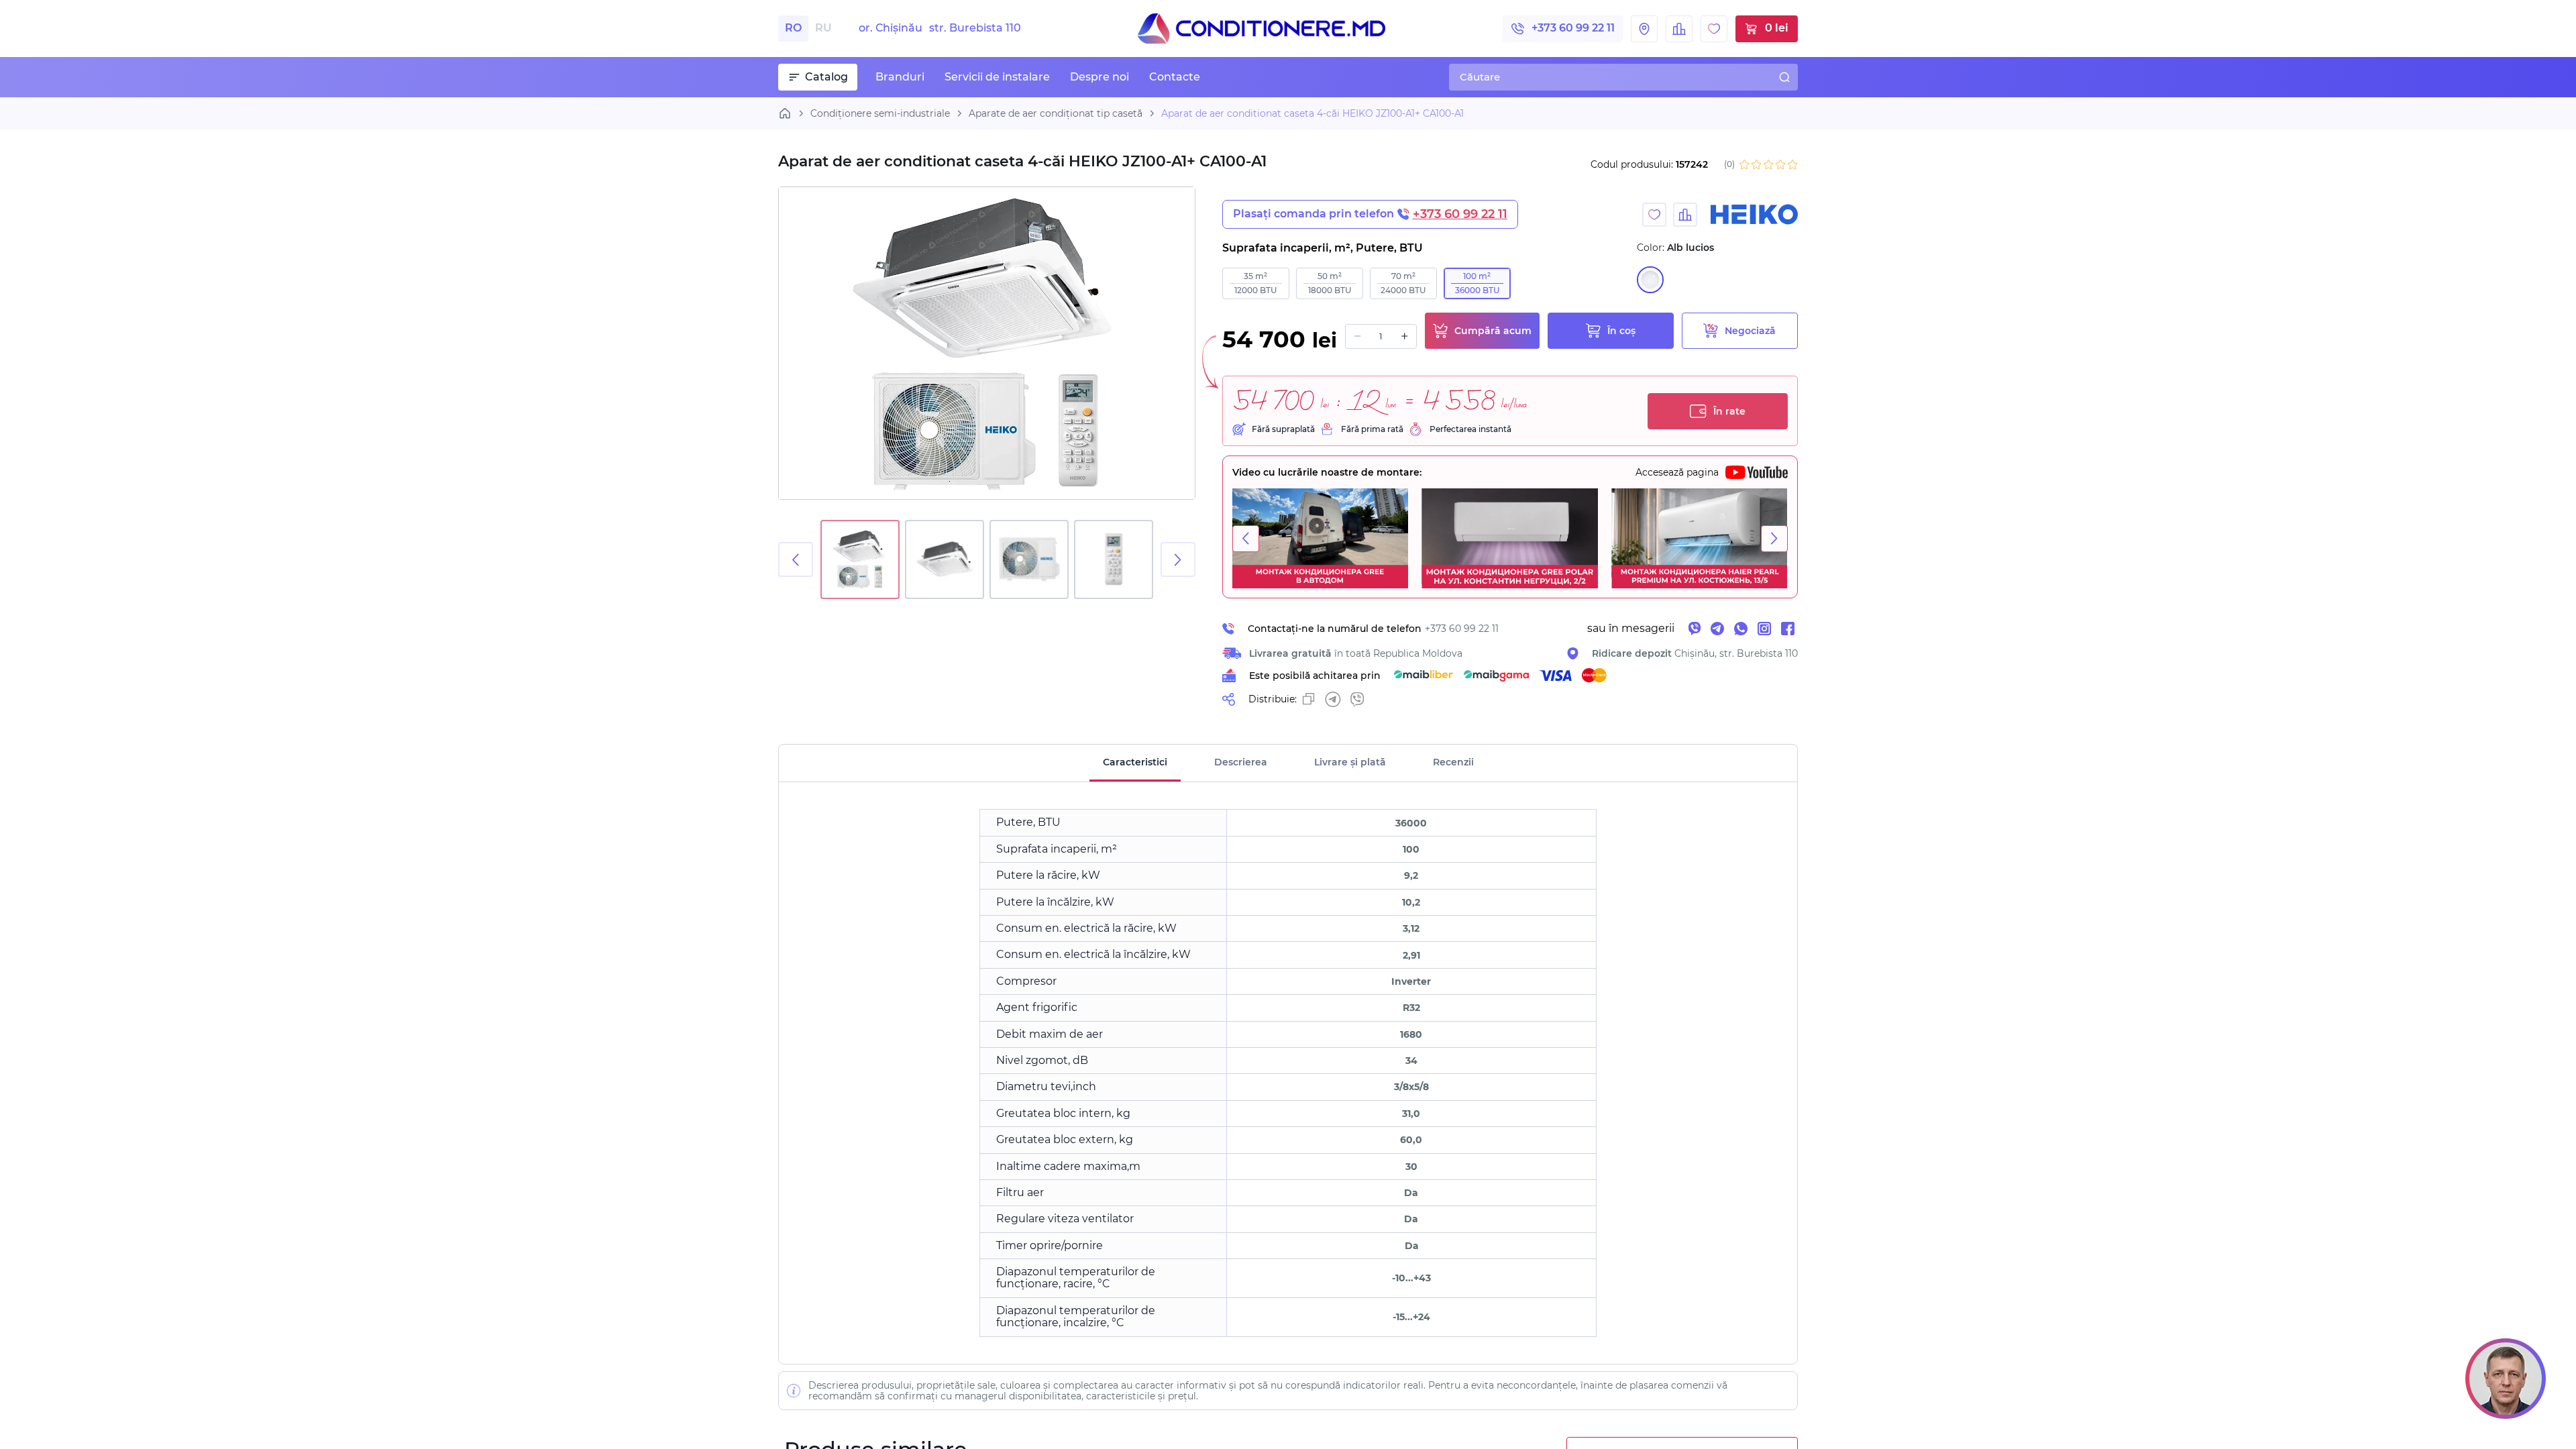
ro (793, 28)
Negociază (1750, 331)
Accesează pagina (1677, 472)
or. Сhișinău (940, 28)
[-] (1357, 336)
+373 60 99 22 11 (1573, 28)
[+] (1404, 336)
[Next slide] (1178, 559)
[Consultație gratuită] (2506, 1379)
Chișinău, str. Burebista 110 (1695, 653)
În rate (1729, 411)
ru (823, 28)
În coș (1621, 331)
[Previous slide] (796, 559)
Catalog (826, 77)
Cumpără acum (1493, 331)
